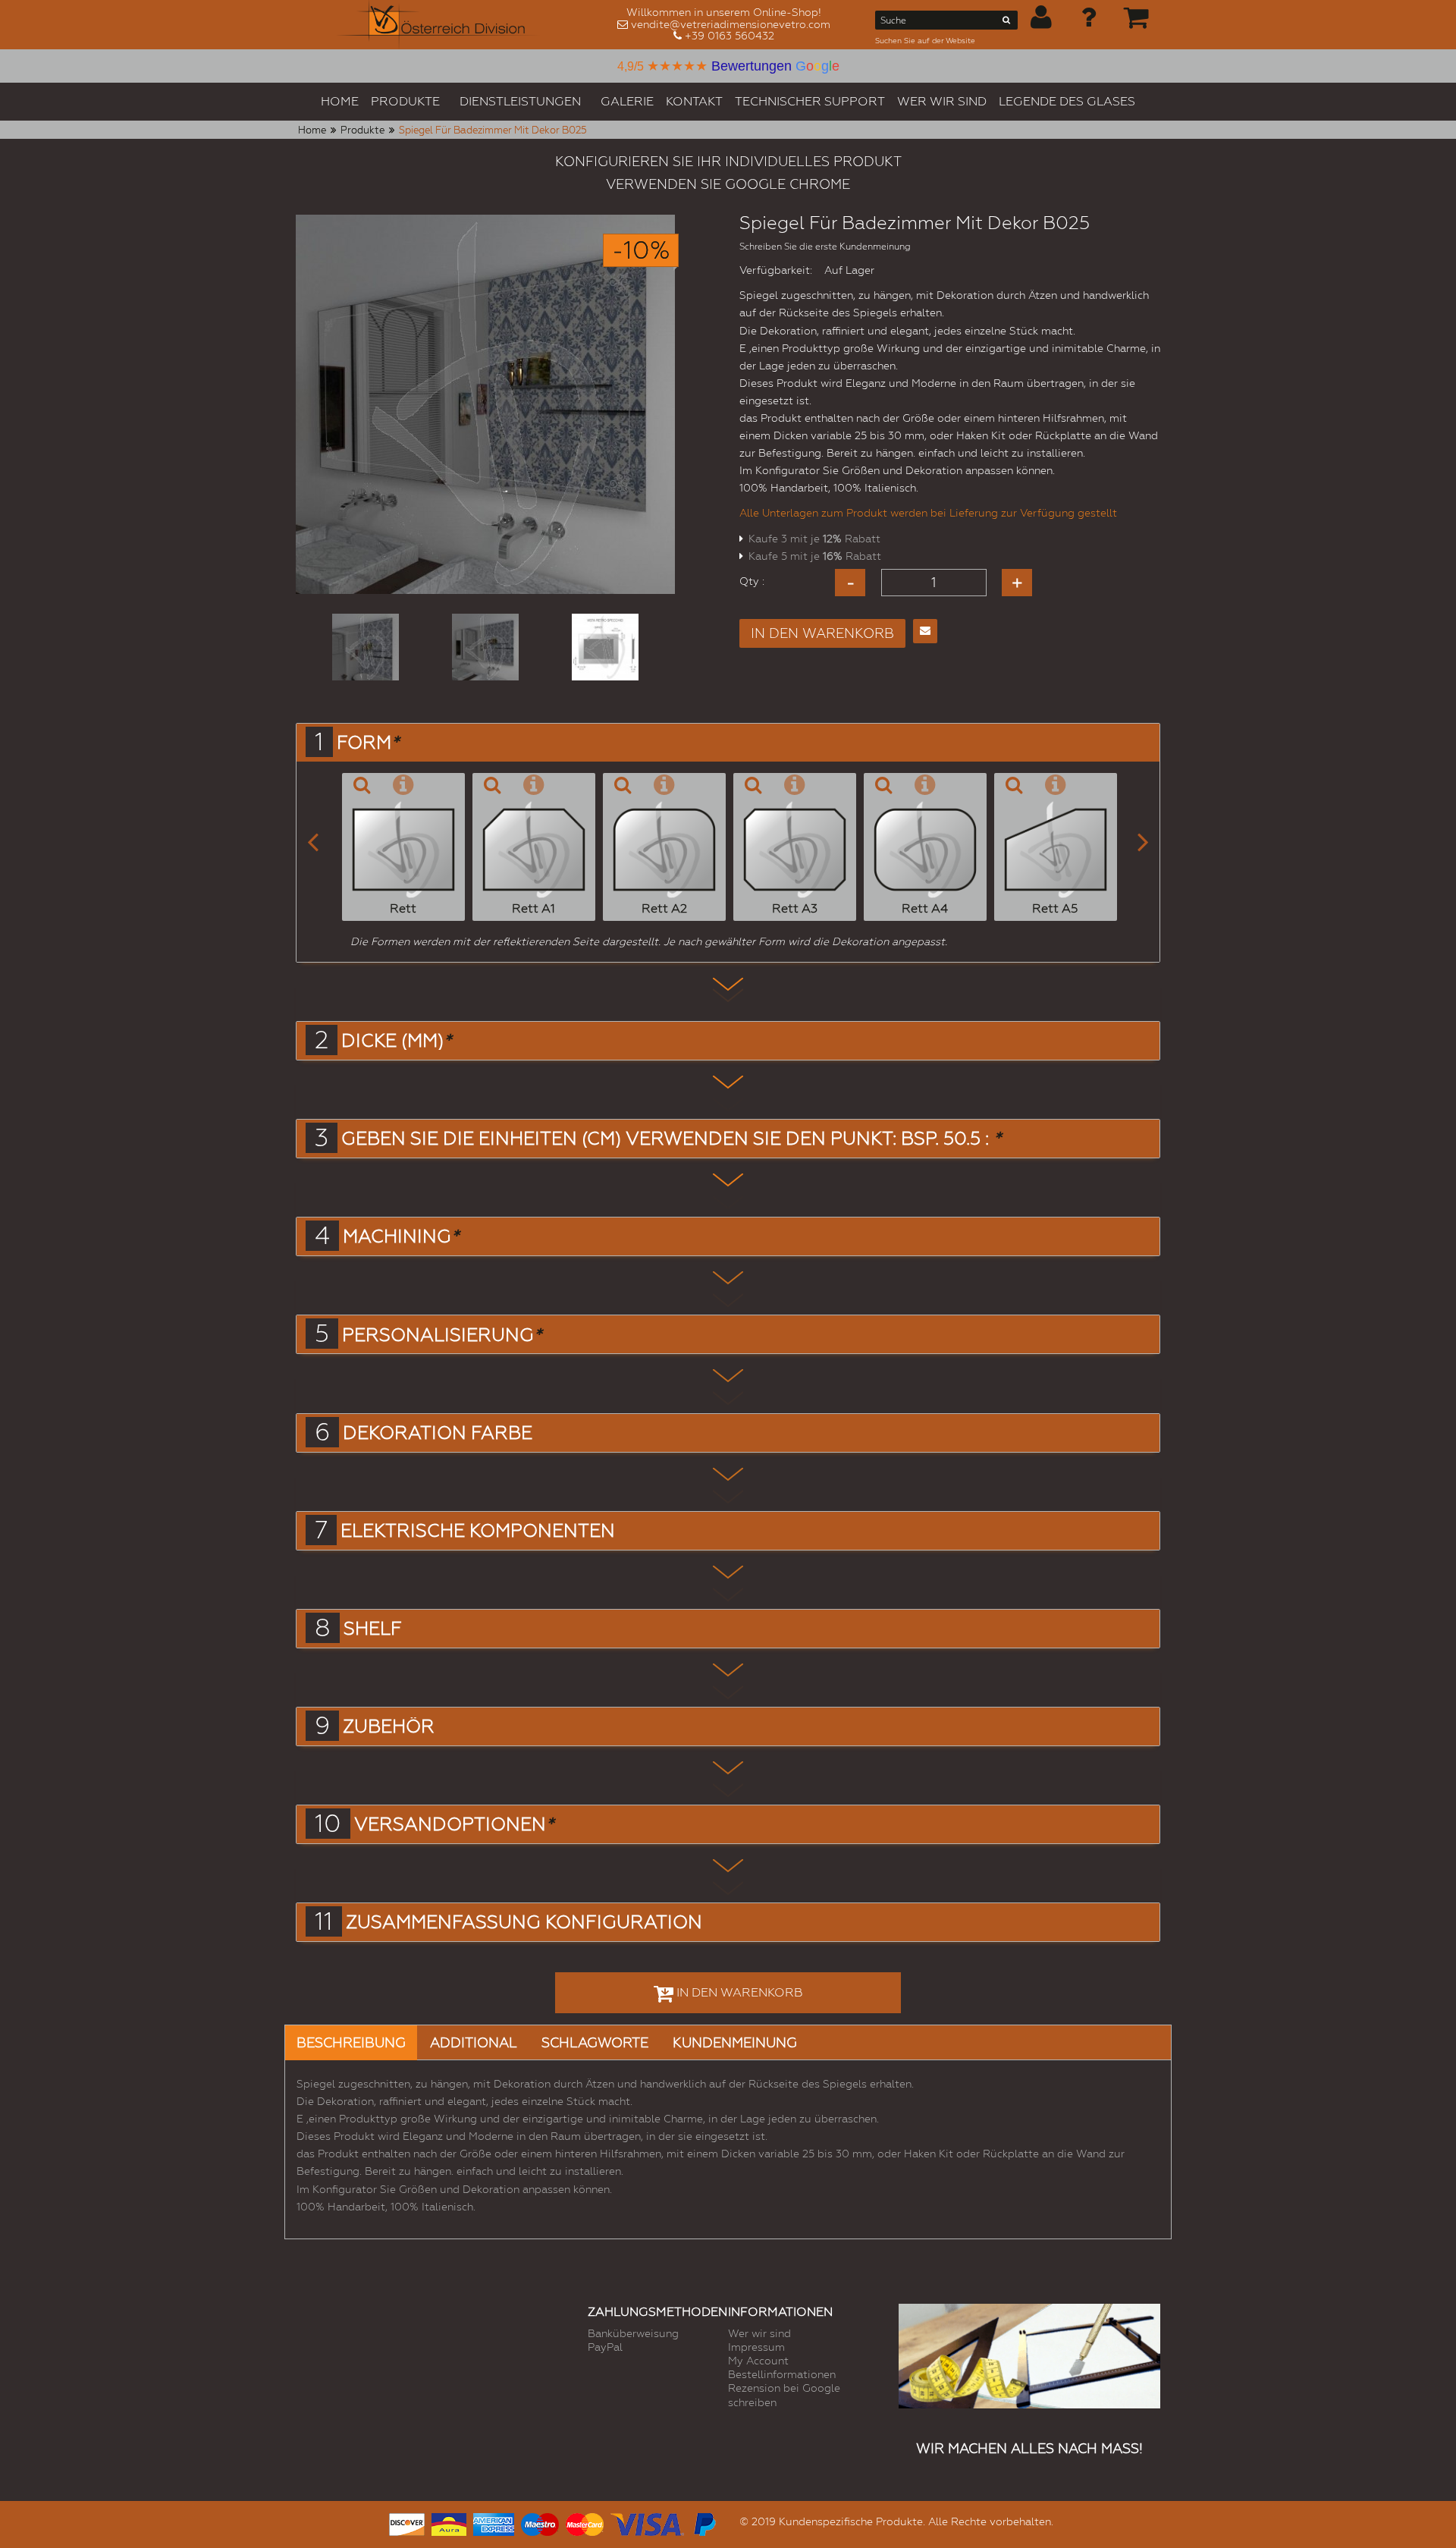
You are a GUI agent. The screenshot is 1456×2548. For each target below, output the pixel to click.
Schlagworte (595, 2042)
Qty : (752, 581)
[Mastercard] (585, 2523)
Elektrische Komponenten (478, 1531)
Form (368, 743)
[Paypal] (704, 2523)
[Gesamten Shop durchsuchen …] (1007, 23)
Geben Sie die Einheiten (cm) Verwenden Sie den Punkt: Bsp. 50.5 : (671, 1139)
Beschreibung (351, 2042)
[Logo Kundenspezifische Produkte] (438, 25)
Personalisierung (442, 1335)
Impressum (756, 2347)
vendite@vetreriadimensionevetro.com (731, 24)
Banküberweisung (633, 2333)
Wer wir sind (759, 2333)
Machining (401, 1236)
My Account (758, 2361)
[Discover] (407, 2523)
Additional (474, 2042)
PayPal (605, 2347)
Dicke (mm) (396, 1041)
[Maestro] (540, 2523)
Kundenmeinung (735, 2042)
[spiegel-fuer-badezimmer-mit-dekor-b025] (366, 647)
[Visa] (647, 2523)
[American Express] (494, 2523)
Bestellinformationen (782, 2374)
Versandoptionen (454, 1824)
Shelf (373, 1629)
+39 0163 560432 (730, 36)
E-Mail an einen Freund (925, 631)
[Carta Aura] (449, 2523)
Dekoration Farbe (438, 1433)
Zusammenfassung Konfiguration (524, 1922)
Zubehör (389, 1726)
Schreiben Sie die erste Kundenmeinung (825, 247)
